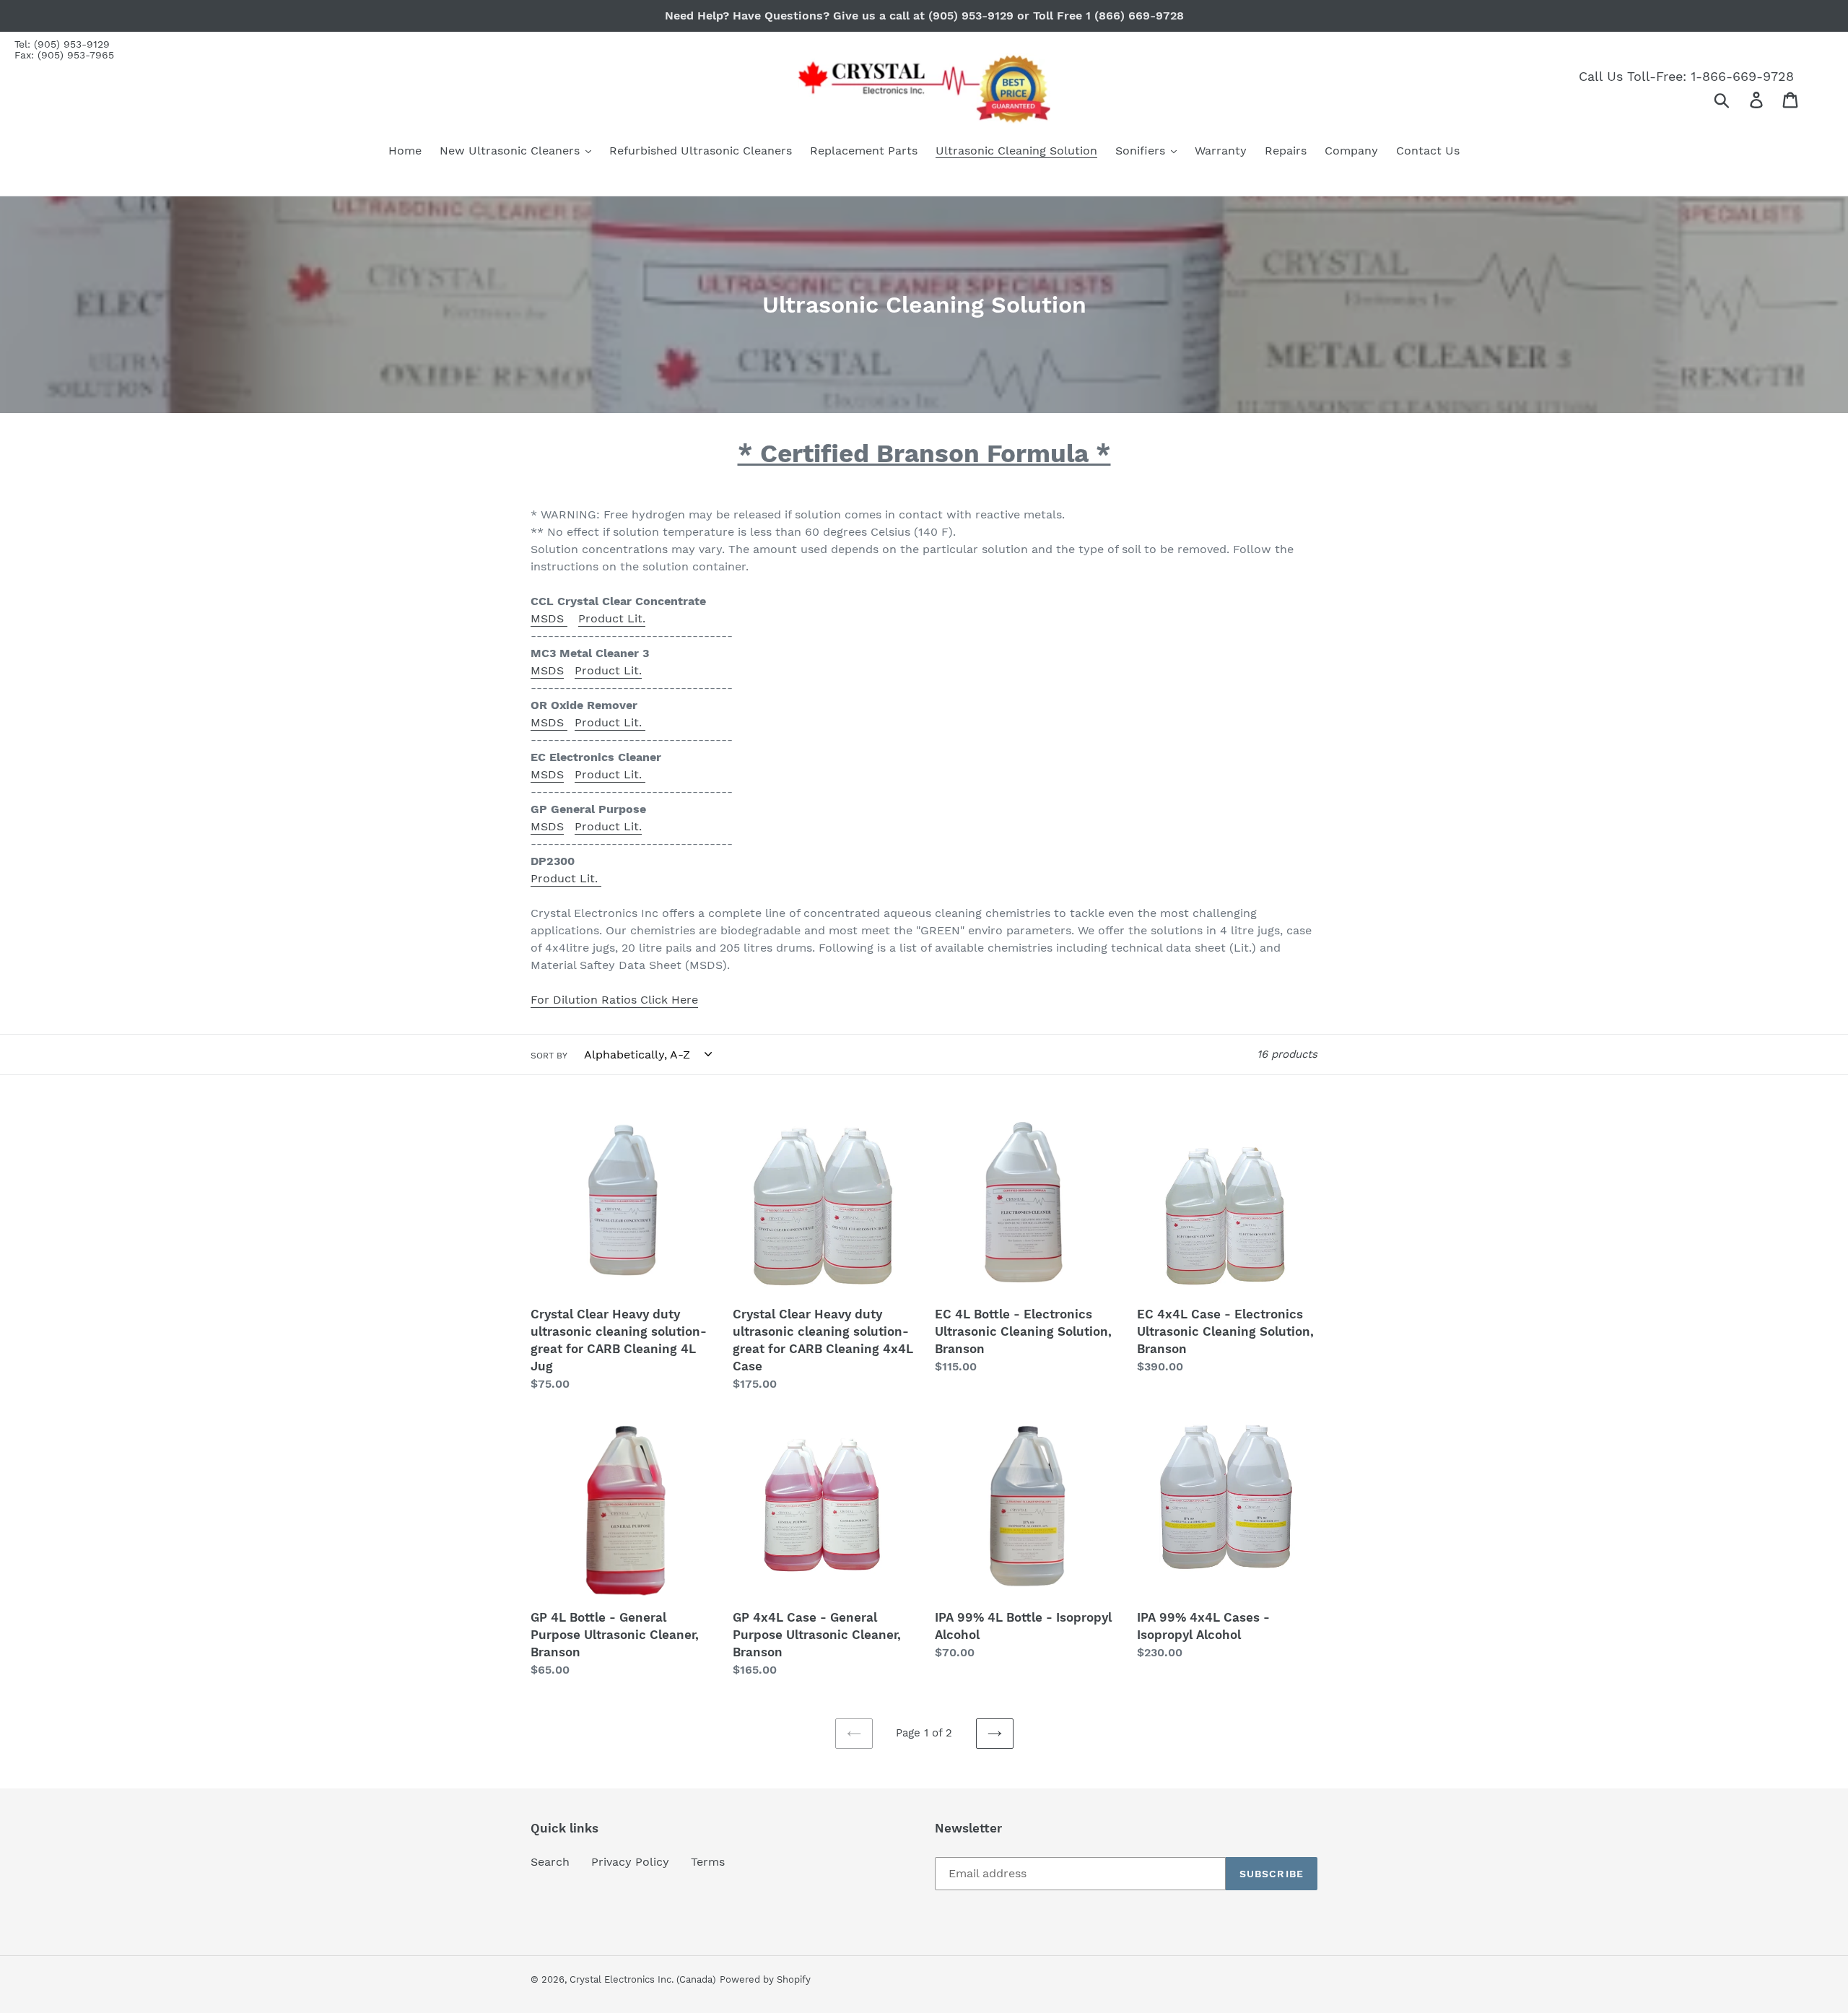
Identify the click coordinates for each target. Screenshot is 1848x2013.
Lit (631, 722)
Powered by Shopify (765, 1979)
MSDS (549, 618)
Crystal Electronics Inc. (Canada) (643, 1979)
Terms (708, 1862)
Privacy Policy (630, 1862)
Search (550, 1862)
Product (597, 722)
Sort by (549, 1056)
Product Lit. (612, 618)
